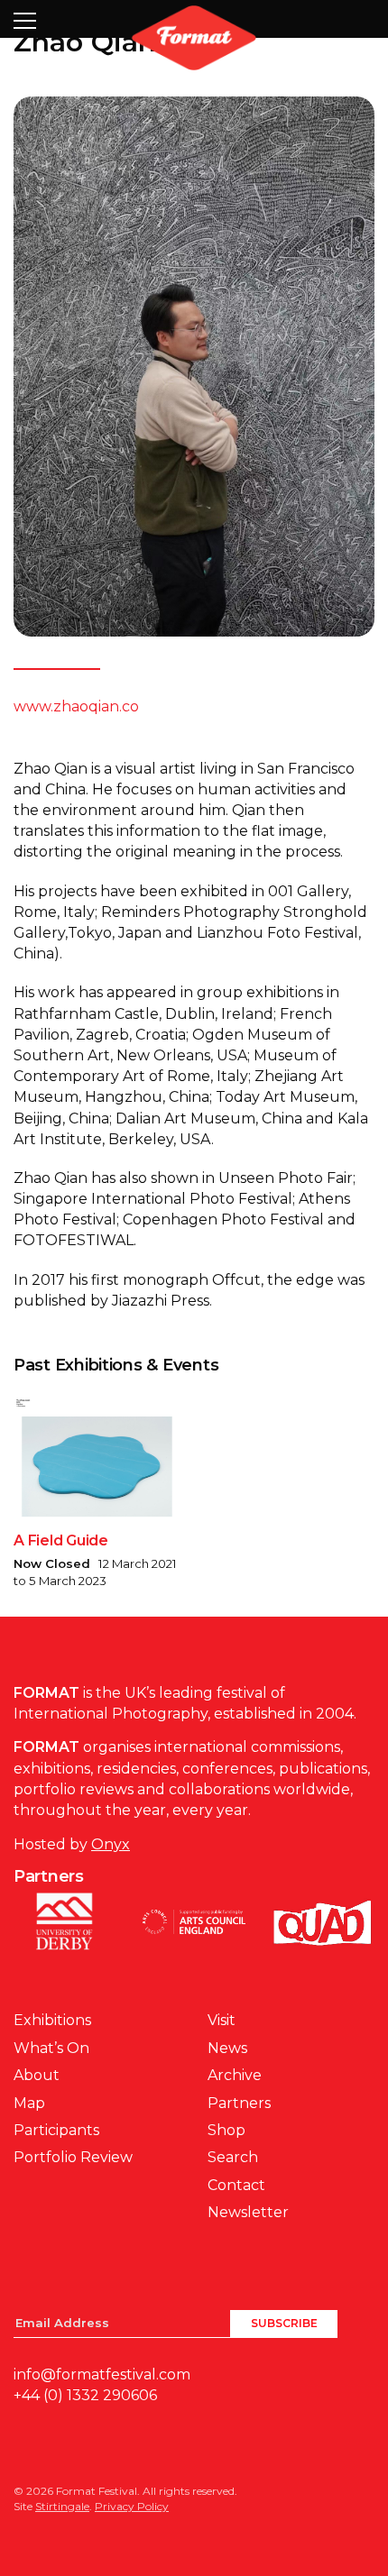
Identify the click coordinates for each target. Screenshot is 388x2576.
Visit (222, 2020)
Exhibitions (52, 2020)
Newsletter (248, 2212)
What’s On (51, 2048)
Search (233, 2157)
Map (29, 2103)
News (227, 2048)
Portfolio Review (73, 2157)
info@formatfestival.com (102, 2374)
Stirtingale (62, 2506)
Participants (56, 2130)
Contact (236, 2185)
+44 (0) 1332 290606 (85, 2395)
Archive (235, 2075)
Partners (239, 2103)
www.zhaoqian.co (76, 706)
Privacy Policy (132, 2506)
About (37, 2075)
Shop (226, 2130)
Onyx (111, 1844)
